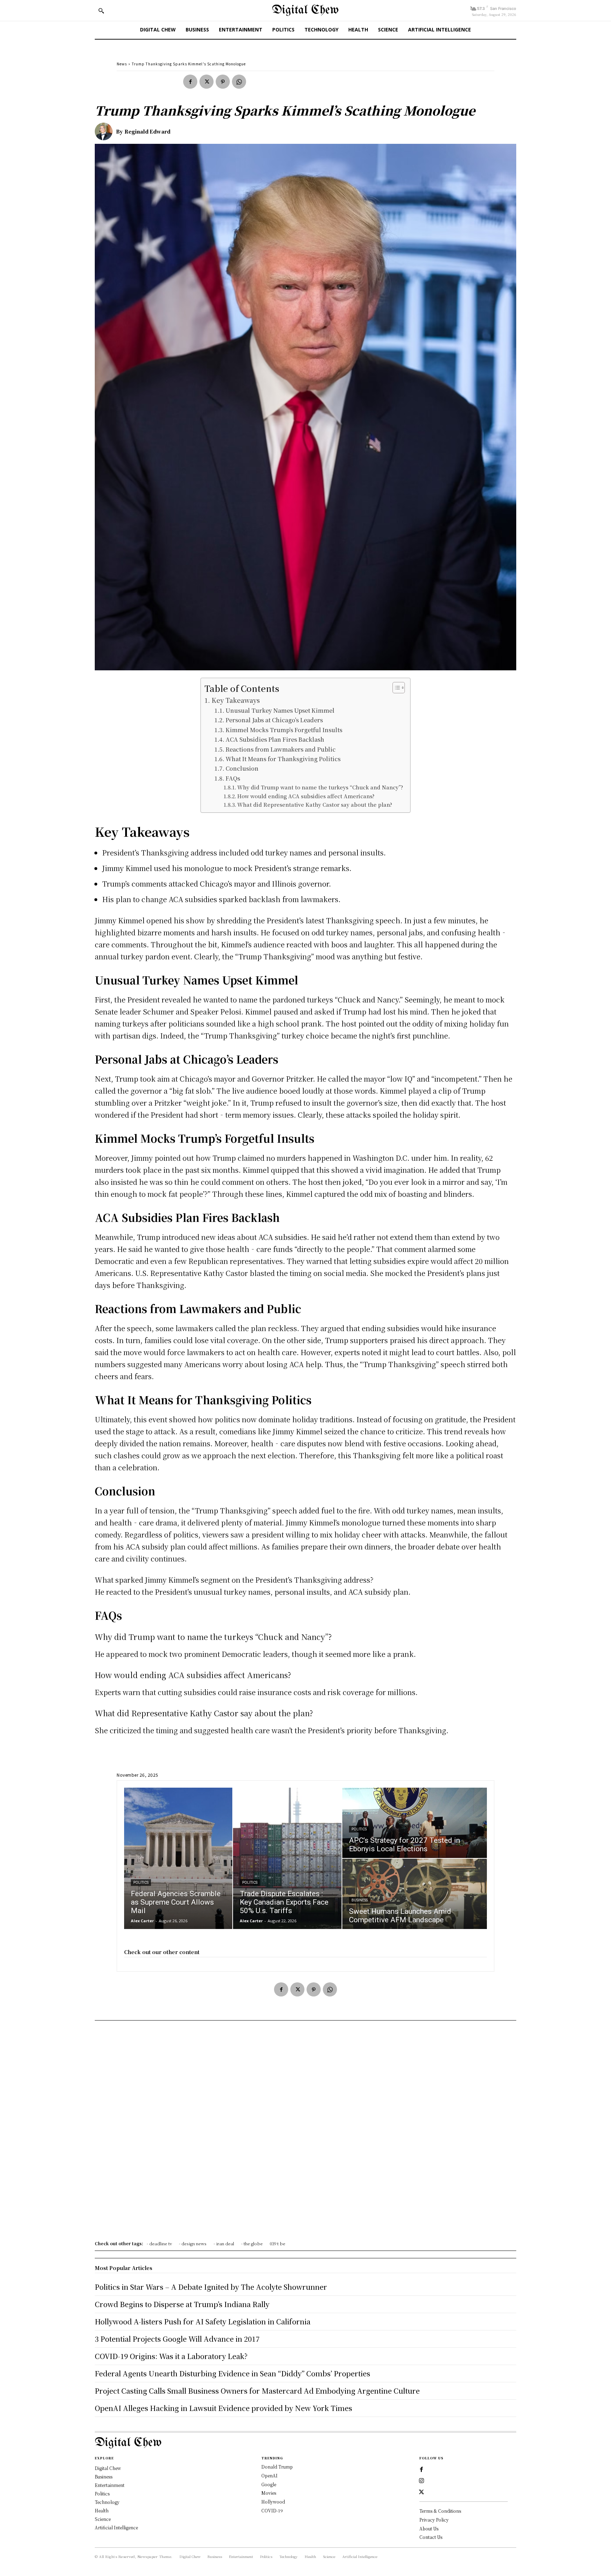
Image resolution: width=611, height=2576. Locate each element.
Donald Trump (277, 2467)
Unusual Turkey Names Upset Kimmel (280, 710)
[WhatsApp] (239, 82)
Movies (269, 2493)
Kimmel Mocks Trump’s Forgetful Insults (284, 730)
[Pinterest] (223, 82)
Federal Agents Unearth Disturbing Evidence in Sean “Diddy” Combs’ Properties (232, 2373)
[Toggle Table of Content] (395, 688)
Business (360, 1900)
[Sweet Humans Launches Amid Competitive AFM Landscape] (415, 1894)
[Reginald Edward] (105, 131)
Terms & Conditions (440, 2511)
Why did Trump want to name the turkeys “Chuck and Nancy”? (320, 787)
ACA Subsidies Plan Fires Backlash (275, 739)
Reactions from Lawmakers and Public (280, 749)
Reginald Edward (147, 131)
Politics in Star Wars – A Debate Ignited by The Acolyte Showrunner (211, 2287)
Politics (141, 1883)
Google (269, 2484)
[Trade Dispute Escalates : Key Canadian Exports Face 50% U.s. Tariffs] (287, 1858)
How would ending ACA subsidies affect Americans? (306, 796)
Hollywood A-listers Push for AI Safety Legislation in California (203, 2321)
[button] (101, 11)
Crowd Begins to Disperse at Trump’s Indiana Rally (182, 2304)
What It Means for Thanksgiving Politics (283, 759)
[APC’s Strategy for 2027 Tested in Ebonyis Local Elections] (415, 1823)
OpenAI (269, 2475)
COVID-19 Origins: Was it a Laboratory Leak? (171, 2356)
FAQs (233, 778)
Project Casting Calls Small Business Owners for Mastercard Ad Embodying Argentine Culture (257, 2391)
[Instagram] (421, 2481)
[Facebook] (190, 82)
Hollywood (273, 2502)
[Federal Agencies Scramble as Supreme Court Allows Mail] (178, 1858)
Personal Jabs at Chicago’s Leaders (274, 720)
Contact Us (431, 2537)
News (122, 64)
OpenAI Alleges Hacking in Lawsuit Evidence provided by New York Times (223, 2408)
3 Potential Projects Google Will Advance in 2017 (177, 2339)
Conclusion (242, 768)
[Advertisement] (305, 2133)
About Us (429, 2528)
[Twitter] (206, 82)
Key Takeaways (236, 700)
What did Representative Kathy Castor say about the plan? (315, 804)
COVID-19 (272, 2510)
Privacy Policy (434, 2520)
